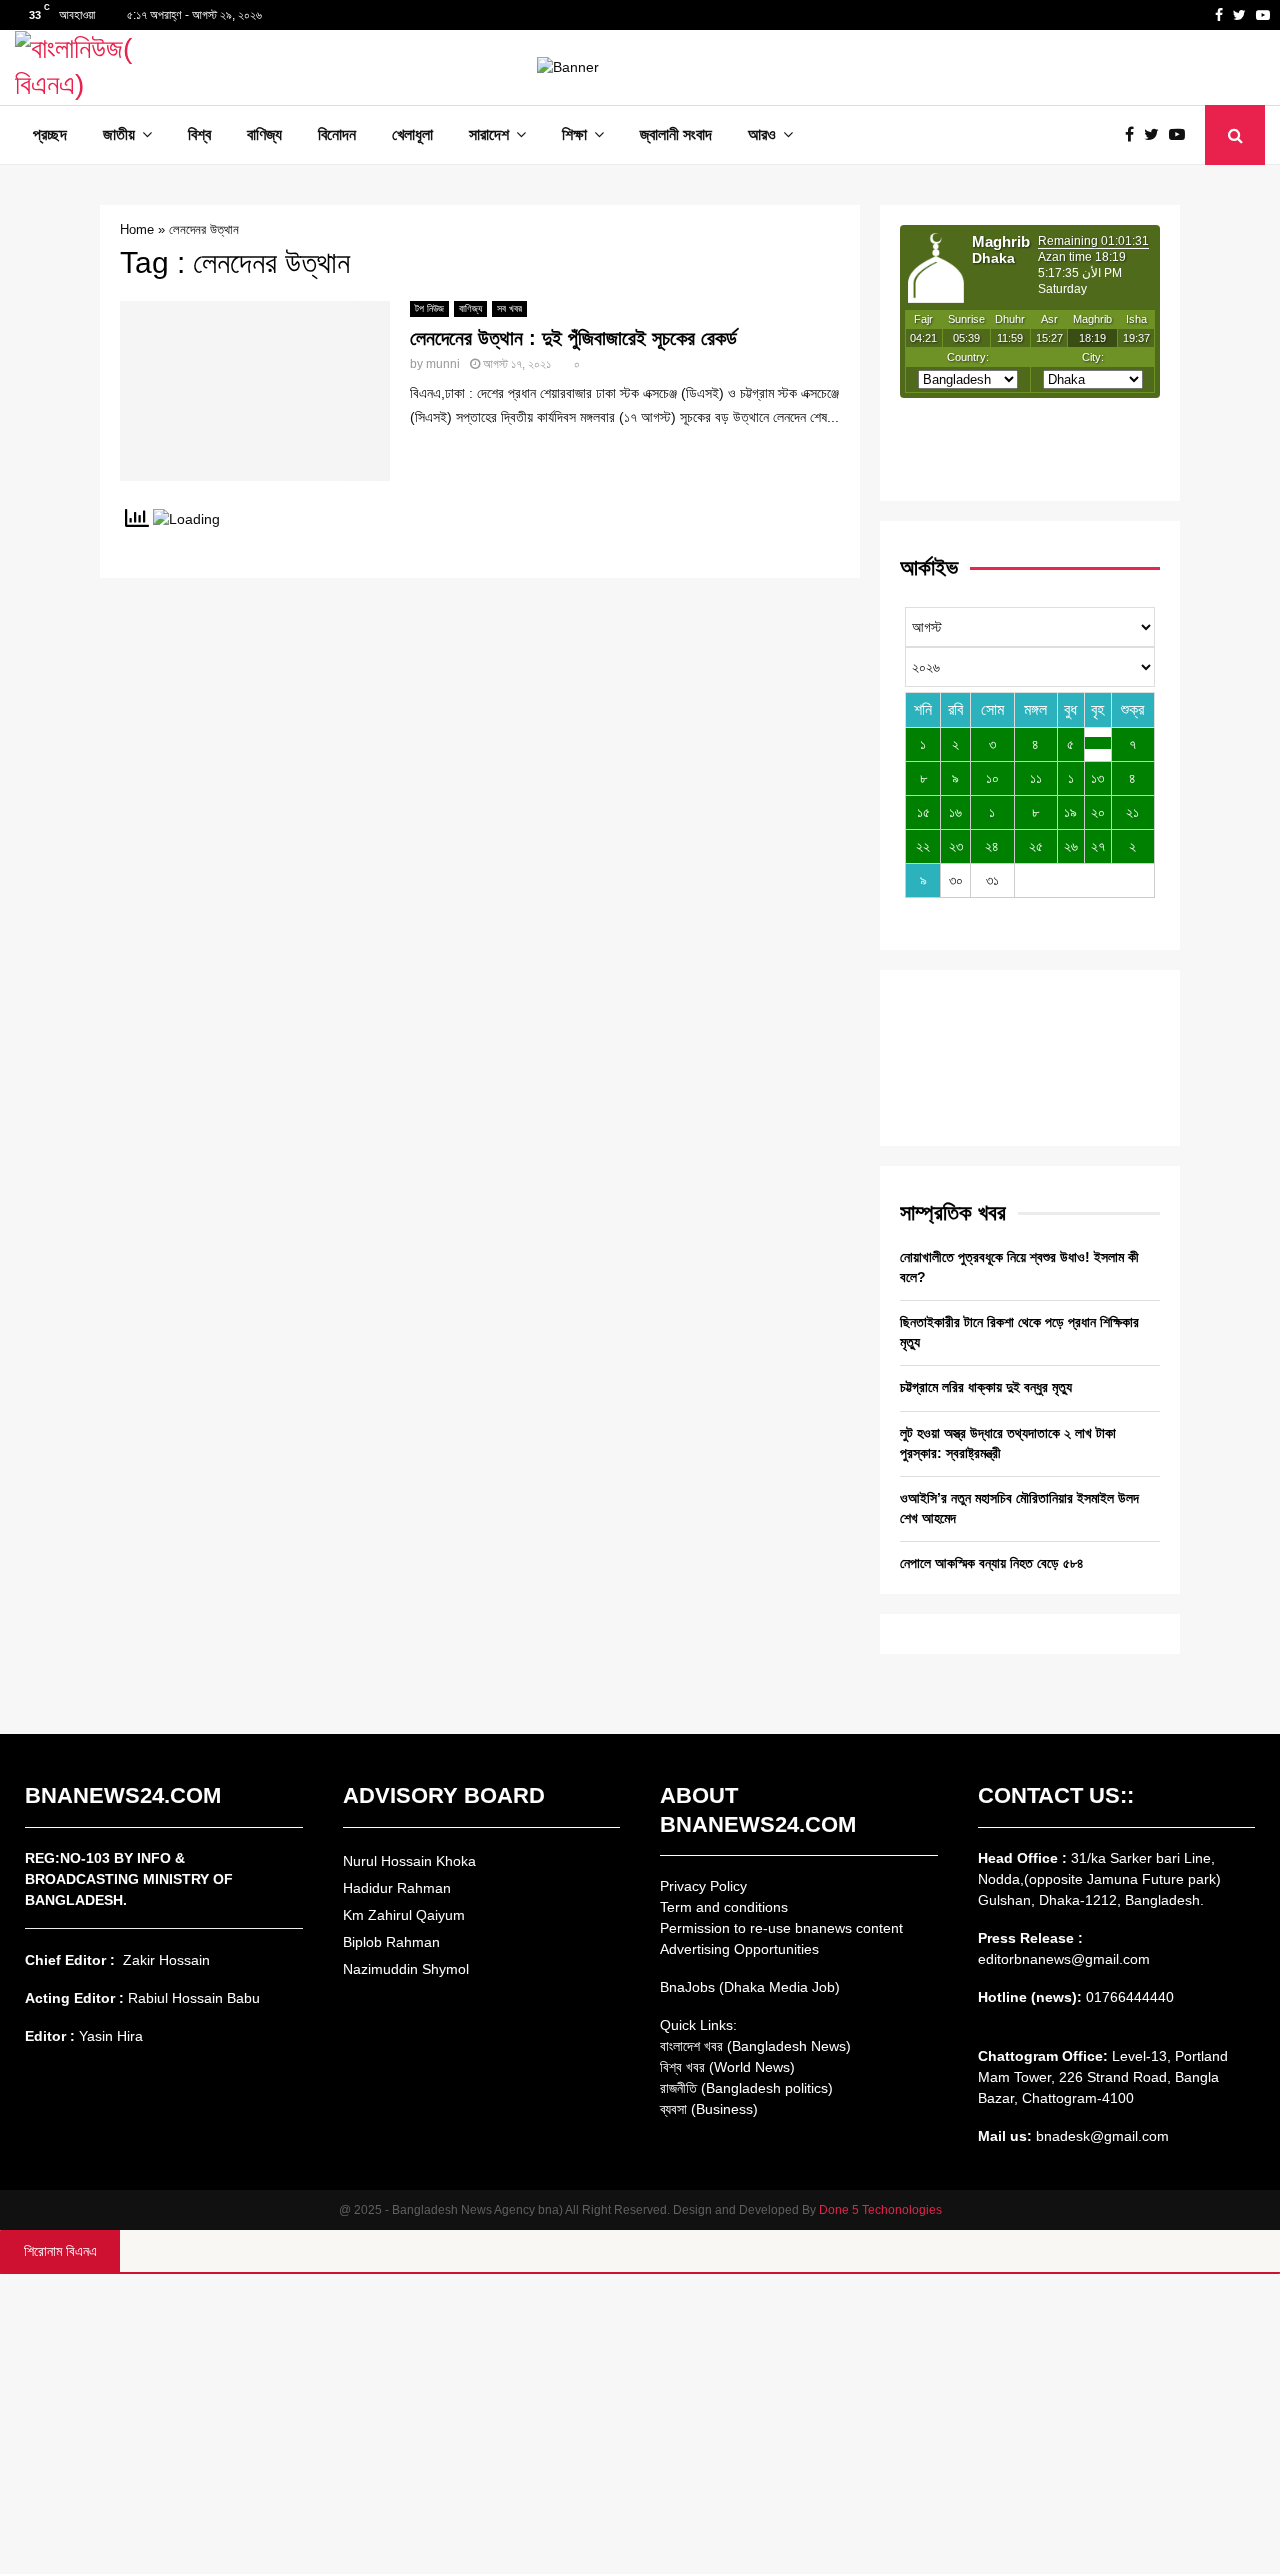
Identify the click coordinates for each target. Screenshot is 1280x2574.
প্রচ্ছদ (50, 134)
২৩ (956, 846)
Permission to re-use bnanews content (781, 1928)
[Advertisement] (640, 2424)
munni (443, 364)
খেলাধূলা (412, 134)
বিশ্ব (199, 134)
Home (137, 229)
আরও (762, 134)
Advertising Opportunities (739, 1949)
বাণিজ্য (264, 134)
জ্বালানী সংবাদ (676, 134)
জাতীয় (119, 134)
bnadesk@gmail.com (1100, 2136)
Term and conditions (724, 1907)
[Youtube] (1182, 135)
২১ (1132, 812)
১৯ (1070, 812)
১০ (992, 778)
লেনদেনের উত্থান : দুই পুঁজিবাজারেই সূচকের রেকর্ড (573, 338)
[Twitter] (1156, 135)
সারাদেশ (489, 134)
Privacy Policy (703, 1886)
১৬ (955, 812)
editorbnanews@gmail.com (1064, 1959)
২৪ (992, 846)
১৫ (923, 812)
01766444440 (1130, 1997)
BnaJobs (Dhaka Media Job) (750, 1987)
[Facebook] (1134, 135)
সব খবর (509, 308)
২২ (923, 846)
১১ (1036, 778)
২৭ (1098, 846)
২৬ (1071, 846)
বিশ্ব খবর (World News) (727, 2067)
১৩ (1097, 778)
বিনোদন (337, 134)
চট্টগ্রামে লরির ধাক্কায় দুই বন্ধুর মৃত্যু (986, 1387)
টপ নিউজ (429, 308)
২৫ (1036, 846)
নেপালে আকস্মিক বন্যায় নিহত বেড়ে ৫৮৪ (992, 1563)
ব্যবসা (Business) (709, 2109)
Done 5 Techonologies (880, 2210)
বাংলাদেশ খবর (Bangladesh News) (755, 2046)
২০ (1098, 812)
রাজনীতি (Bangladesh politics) (746, 2088)
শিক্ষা (574, 134)
